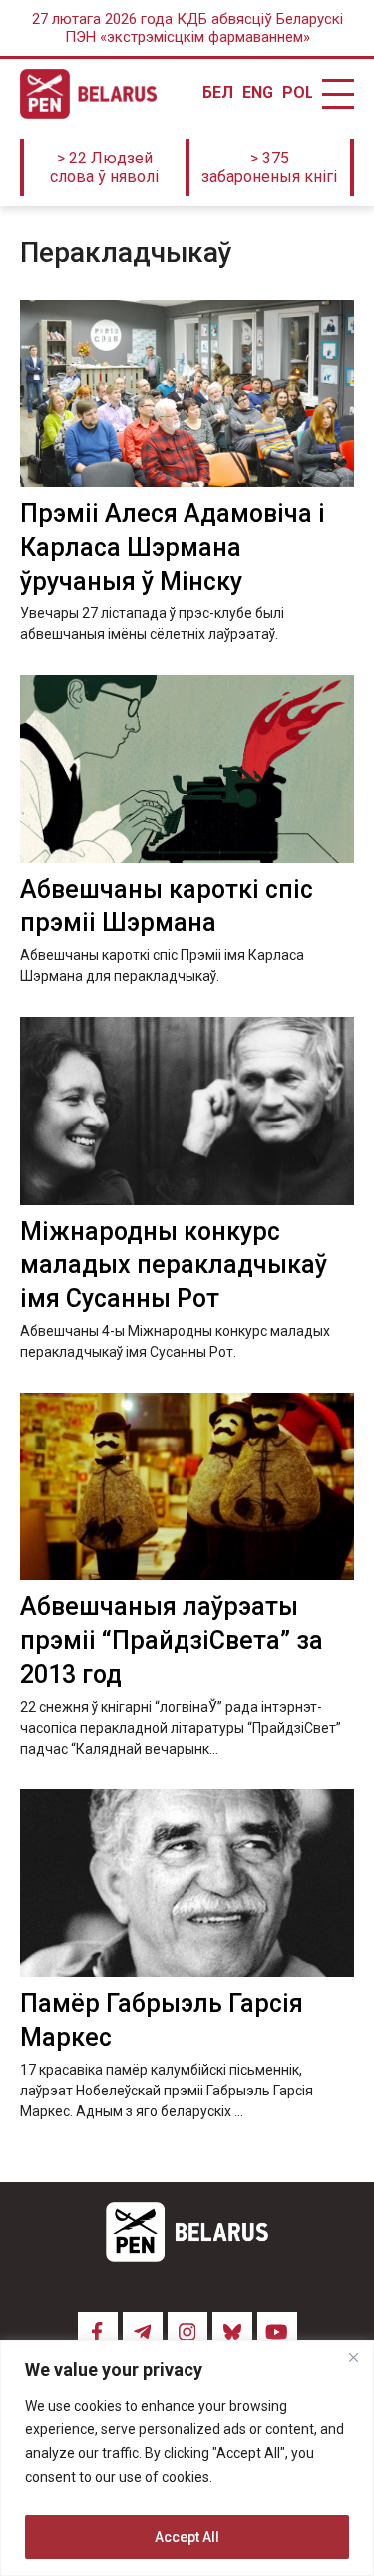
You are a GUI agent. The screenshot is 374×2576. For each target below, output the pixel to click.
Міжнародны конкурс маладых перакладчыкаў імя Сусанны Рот (174, 1266)
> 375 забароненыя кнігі (269, 167)
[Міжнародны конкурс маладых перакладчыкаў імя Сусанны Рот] (187, 1111)
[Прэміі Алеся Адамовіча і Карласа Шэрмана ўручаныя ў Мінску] (187, 394)
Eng (257, 93)
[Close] (353, 2357)
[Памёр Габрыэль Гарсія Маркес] (187, 1883)
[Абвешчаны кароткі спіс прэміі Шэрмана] (187, 769)
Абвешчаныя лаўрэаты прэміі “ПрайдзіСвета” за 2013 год (172, 1640)
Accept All (187, 2537)
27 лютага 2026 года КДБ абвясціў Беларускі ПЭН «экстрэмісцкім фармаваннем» (187, 28)
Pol (297, 93)
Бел (217, 93)
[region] (187, 2458)
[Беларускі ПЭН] (88, 94)
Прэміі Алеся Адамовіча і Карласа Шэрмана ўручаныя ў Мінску (173, 548)
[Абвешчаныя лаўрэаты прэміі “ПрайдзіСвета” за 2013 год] (187, 1486)
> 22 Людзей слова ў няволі (104, 167)
